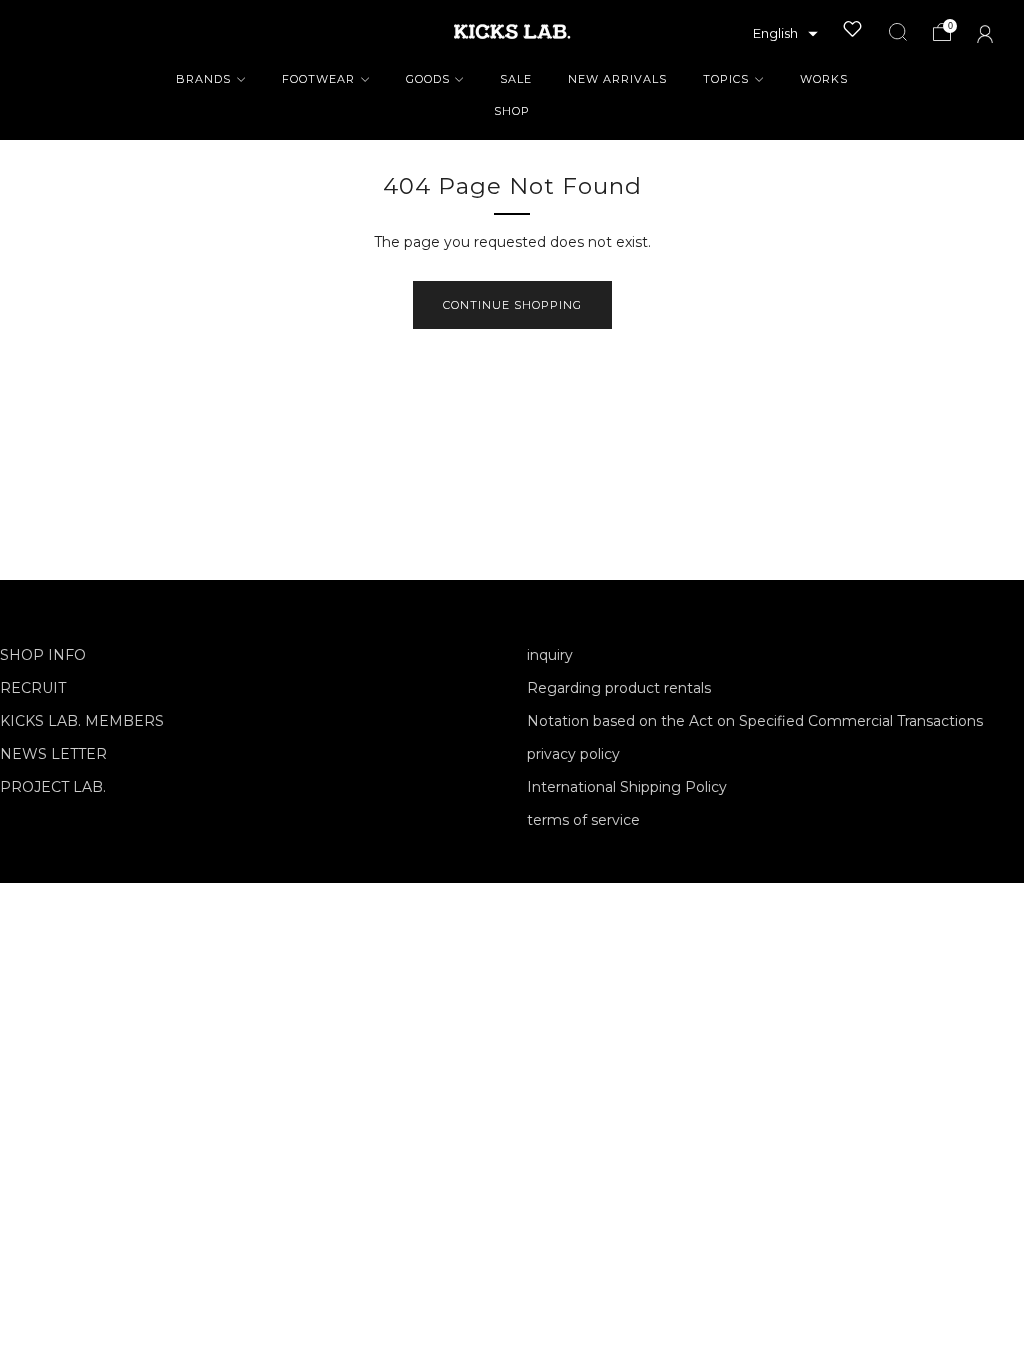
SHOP (512, 111)
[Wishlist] (853, 29)
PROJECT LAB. (53, 787)
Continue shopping (512, 305)
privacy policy (573, 754)
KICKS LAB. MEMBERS (82, 721)
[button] (785, 34)
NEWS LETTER (53, 754)
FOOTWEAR (318, 79)
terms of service (583, 820)
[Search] (898, 32)
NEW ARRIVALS (617, 79)
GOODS (428, 79)
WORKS (824, 79)
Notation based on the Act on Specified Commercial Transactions (755, 721)
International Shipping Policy (627, 787)
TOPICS (726, 79)
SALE (516, 79)
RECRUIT (33, 688)
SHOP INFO (43, 655)
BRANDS (203, 79)
